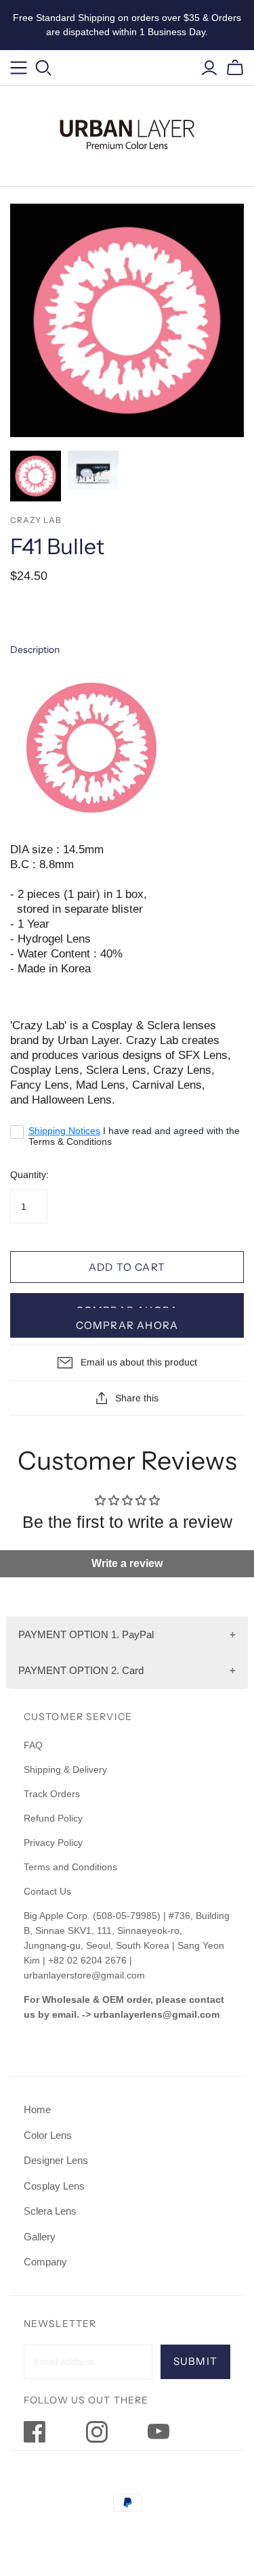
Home (37, 2109)
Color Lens (48, 2135)
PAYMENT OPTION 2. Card (81, 1670)
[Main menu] (19, 68)
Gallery (40, 2237)
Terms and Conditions (70, 1867)
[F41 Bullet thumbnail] (36, 476)
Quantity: (29, 1175)
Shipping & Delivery (65, 1769)
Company (45, 2262)
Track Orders (52, 1794)
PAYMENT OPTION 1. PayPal (86, 1634)
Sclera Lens (50, 2211)
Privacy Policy (53, 1843)
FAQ (33, 1745)
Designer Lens (56, 2160)
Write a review (127, 1563)
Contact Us (47, 1891)
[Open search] (44, 68)
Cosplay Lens (54, 2186)
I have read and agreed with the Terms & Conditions (134, 1136)
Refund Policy (55, 1818)
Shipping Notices (64, 1131)
